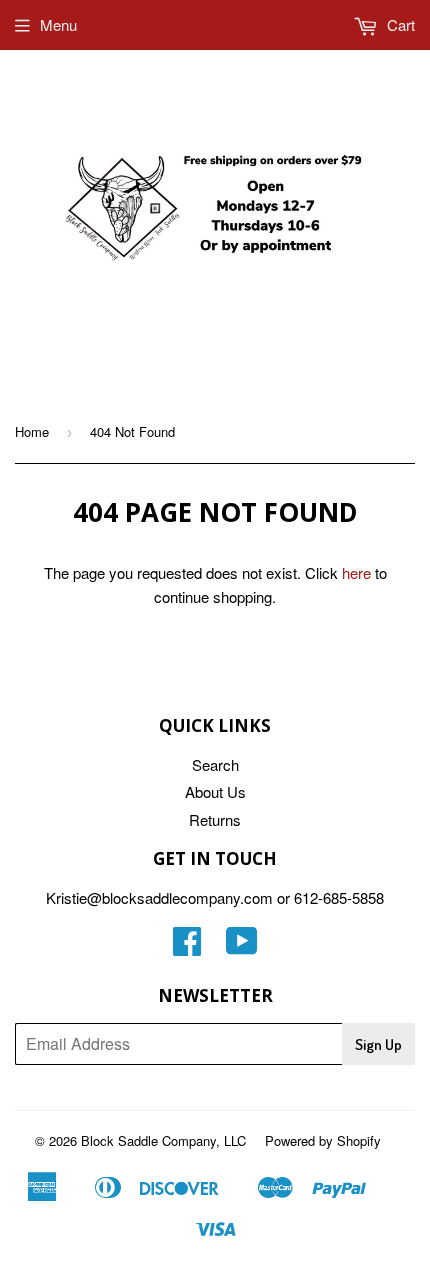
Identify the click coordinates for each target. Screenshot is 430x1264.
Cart (399, 24)
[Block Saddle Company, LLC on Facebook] (187, 946)
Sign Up (378, 1044)
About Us (215, 791)
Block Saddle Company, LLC (163, 1140)
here (356, 572)
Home (32, 431)
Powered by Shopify (323, 1140)
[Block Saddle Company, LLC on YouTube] (242, 946)
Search (215, 764)
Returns (215, 819)
